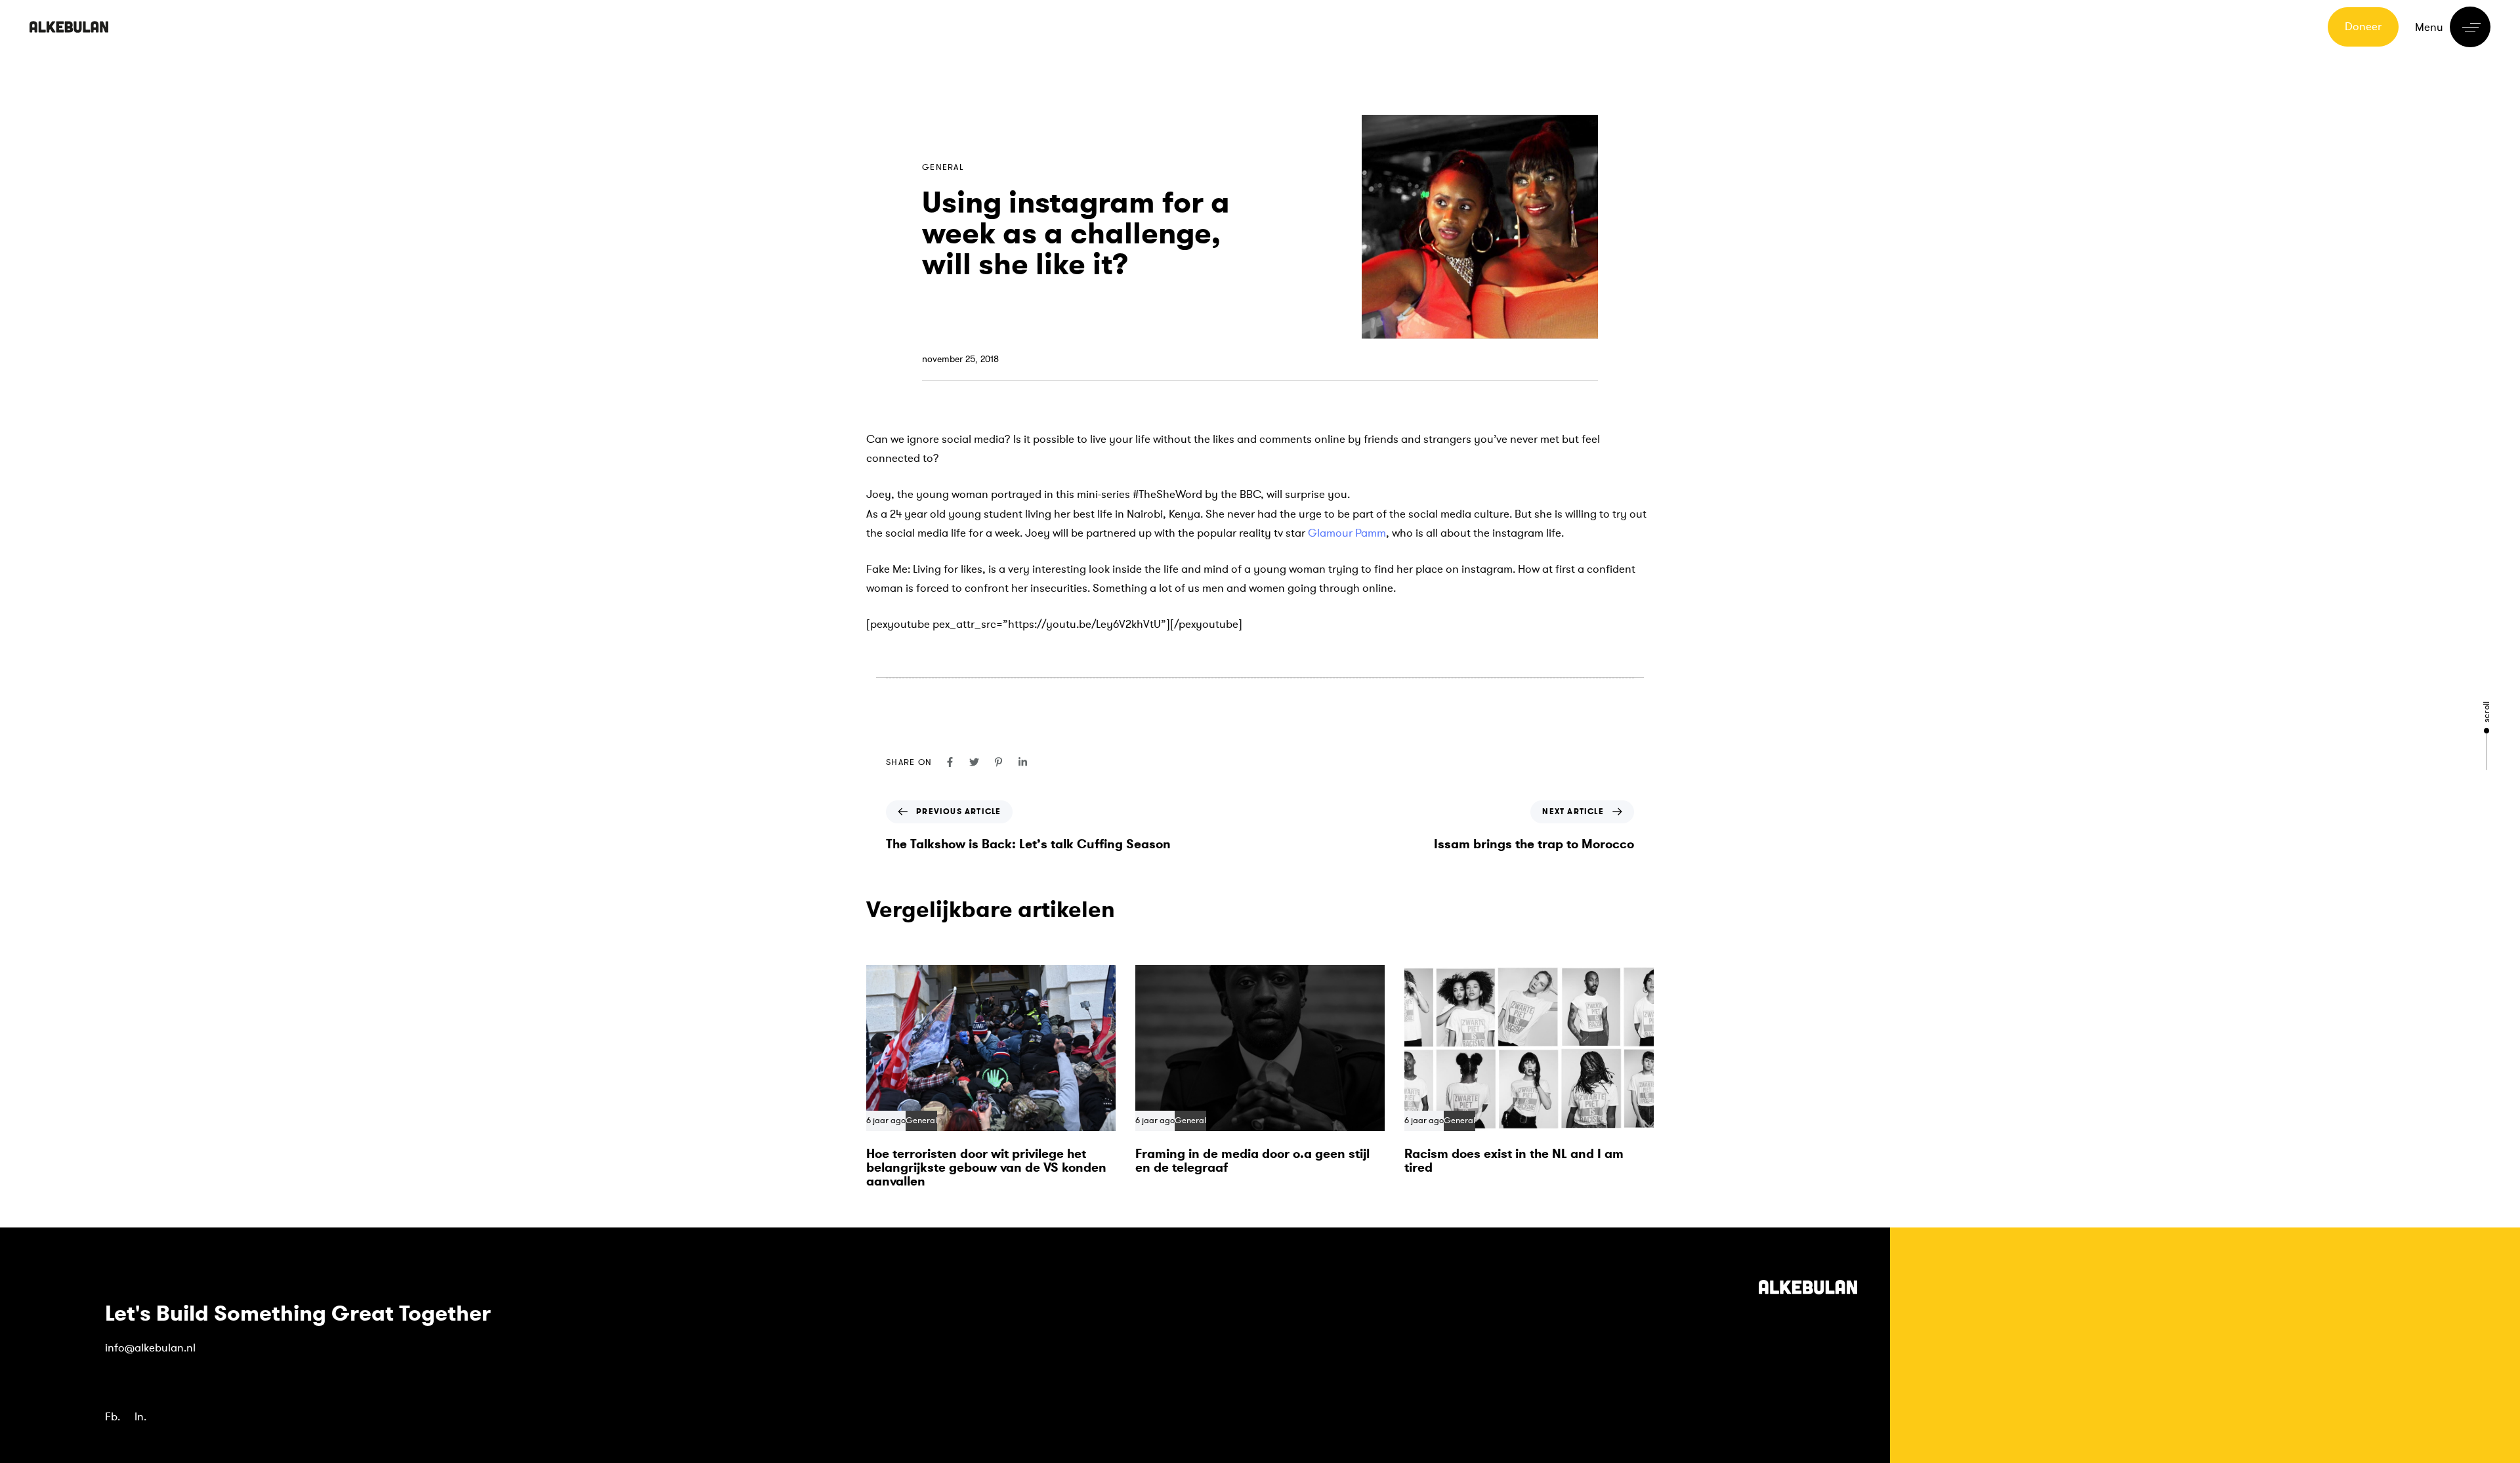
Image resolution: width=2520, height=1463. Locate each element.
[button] (2453, 27)
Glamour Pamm (1347, 533)
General (943, 167)
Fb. (113, 1417)
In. (140, 1417)
